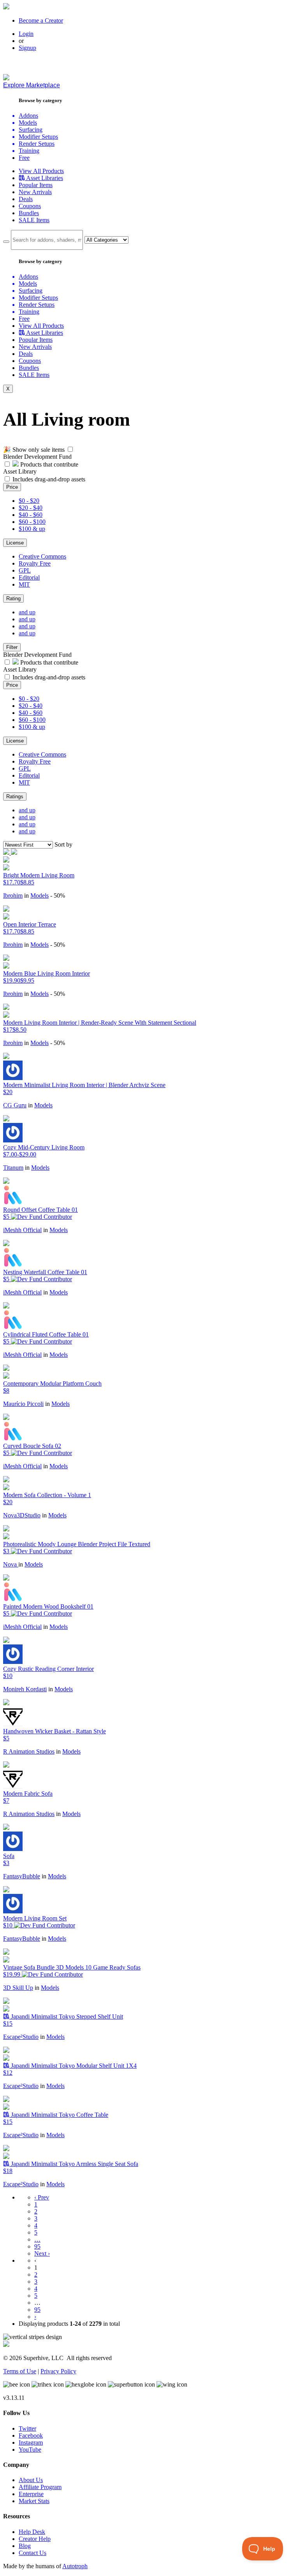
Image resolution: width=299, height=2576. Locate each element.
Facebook (31, 2435)
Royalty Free (35, 563)
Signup (27, 48)
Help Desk (32, 2532)
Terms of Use (20, 2371)
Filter (12, 647)
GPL (25, 570)
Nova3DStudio (22, 1515)
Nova (11, 1564)
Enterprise (31, 2494)
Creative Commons (42, 556)
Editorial (29, 577)
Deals (26, 199)
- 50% (58, 896)
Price (12, 487)
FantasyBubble (22, 1876)
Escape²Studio (21, 2037)
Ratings (15, 796)
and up (27, 612)
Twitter (27, 2428)
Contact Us (33, 2553)
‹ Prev (42, 2197)
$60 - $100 (32, 522)
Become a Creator (41, 20)
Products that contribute (48, 464)
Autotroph (75, 2566)
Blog (25, 2546)
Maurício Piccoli (23, 1404)
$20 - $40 (31, 508)
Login (26, 34)
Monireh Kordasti (25, 1689)
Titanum (13, 1168)
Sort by (63, 844)
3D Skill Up (18, 1988)
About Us (31, 2480)
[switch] (70, 449)
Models (40, 896)
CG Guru (15, 1105)
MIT (24, 584)
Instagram (31, 2443)
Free (24, 158)
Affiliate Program (40, 2487)
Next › (42, 2253)
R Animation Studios (29, 1751)
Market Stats (34, 2501)
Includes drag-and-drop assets (49, 479)
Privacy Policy (58, 2371)
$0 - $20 (29, 501)
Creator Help (35, 2539)
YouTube (30, 2450)
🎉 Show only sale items (34, 450)
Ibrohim (13, 896)
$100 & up (32, 529)
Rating (13, 598)
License (15, 543)
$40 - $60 (31, 515)
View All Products (41, 171)
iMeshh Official (22, 1230)
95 (37, 2246)
